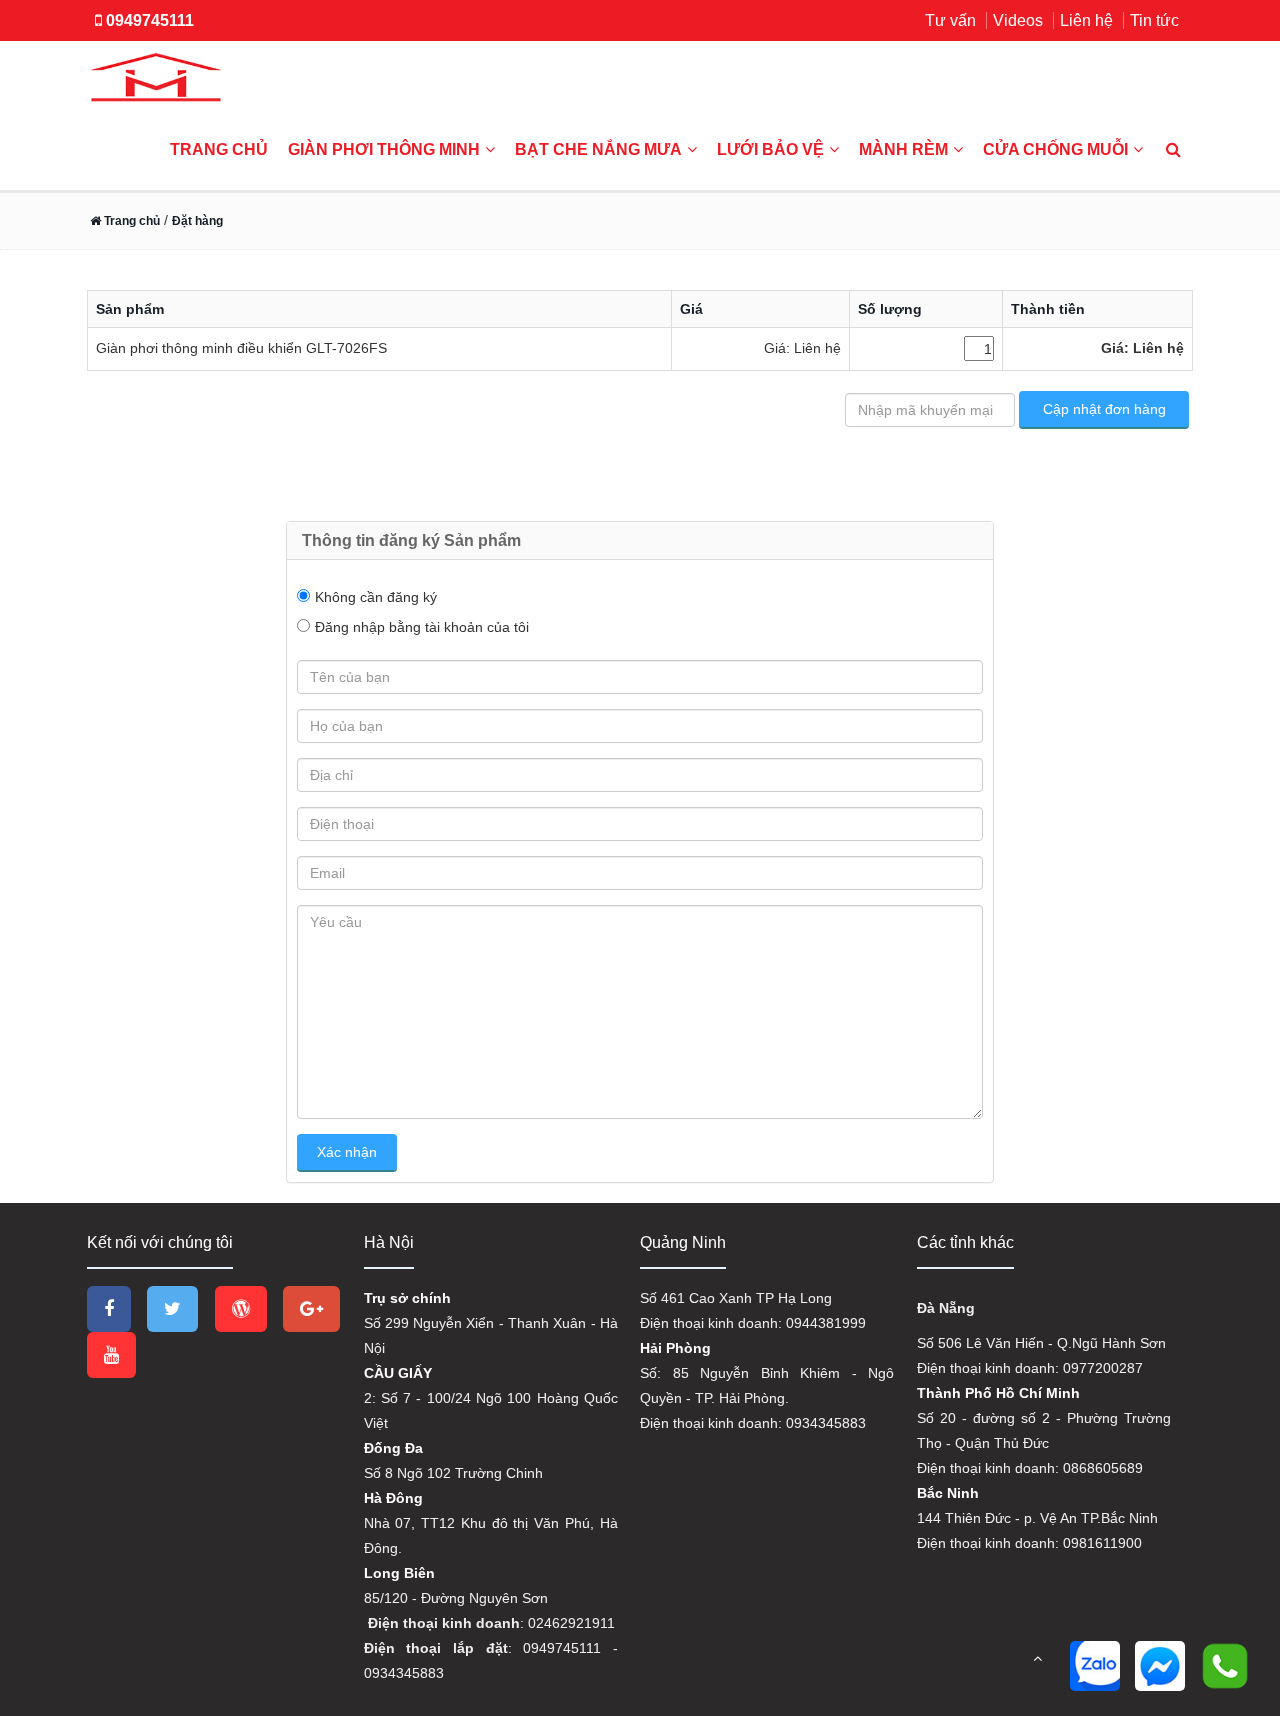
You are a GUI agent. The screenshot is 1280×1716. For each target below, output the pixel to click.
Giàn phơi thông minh (384, 149)
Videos (1018, 20)
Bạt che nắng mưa (598, 149)
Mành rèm (903, 149)
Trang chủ (219, 149)
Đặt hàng (197, 221)
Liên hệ (1086, 20)
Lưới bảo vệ (770, 149)
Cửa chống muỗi (1055, 149)
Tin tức (1154, 20)
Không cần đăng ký (376, 597)
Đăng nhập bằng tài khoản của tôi (422, 627)
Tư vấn (950, 20)
